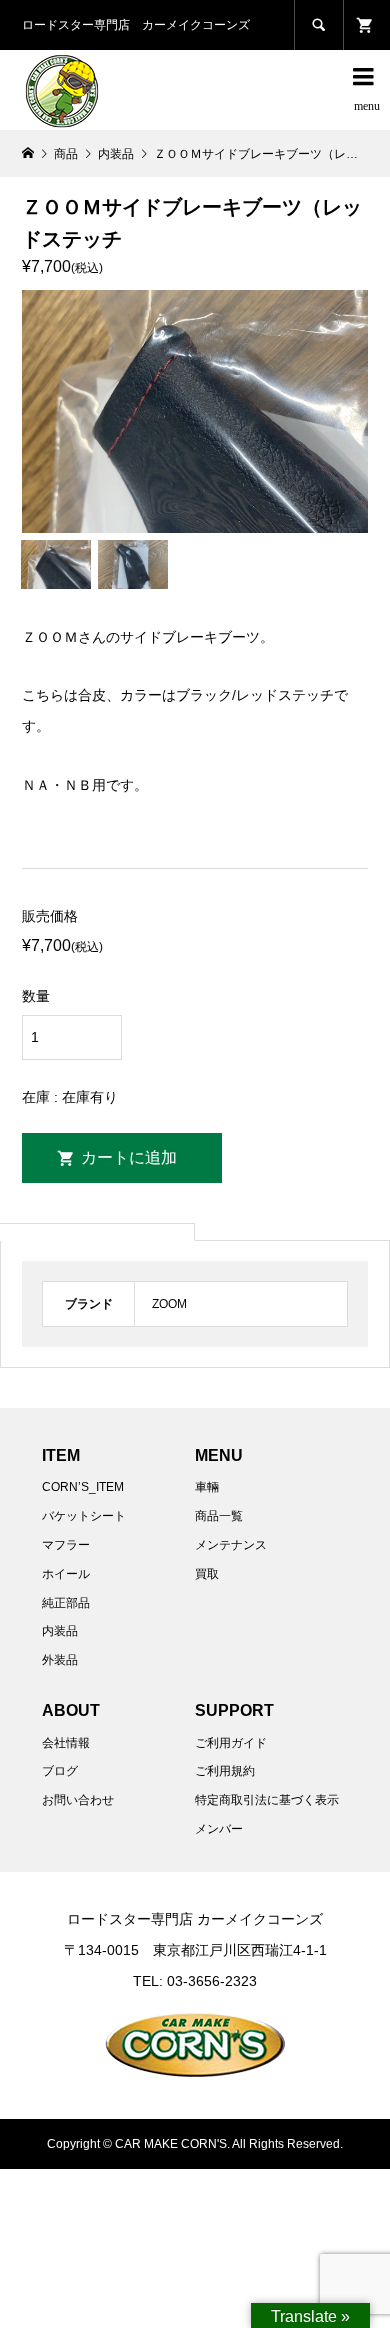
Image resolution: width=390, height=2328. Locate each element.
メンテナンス (231, 1545)
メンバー (219, 1829)
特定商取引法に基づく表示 (267, 1800)
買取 (207, 1574)
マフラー (66, 1545)
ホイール (66, 1574)
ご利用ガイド (231, 1743)
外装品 (60, 1660)
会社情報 (66, 1743)
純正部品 (66, 1603)
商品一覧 (219, 1516)
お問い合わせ (78, 1800)
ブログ (60, 1771)
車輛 (207, 1487)
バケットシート (84, 1516)
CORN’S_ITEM (83, 1487)
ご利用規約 (225, 1771)
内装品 (60, 1631)
